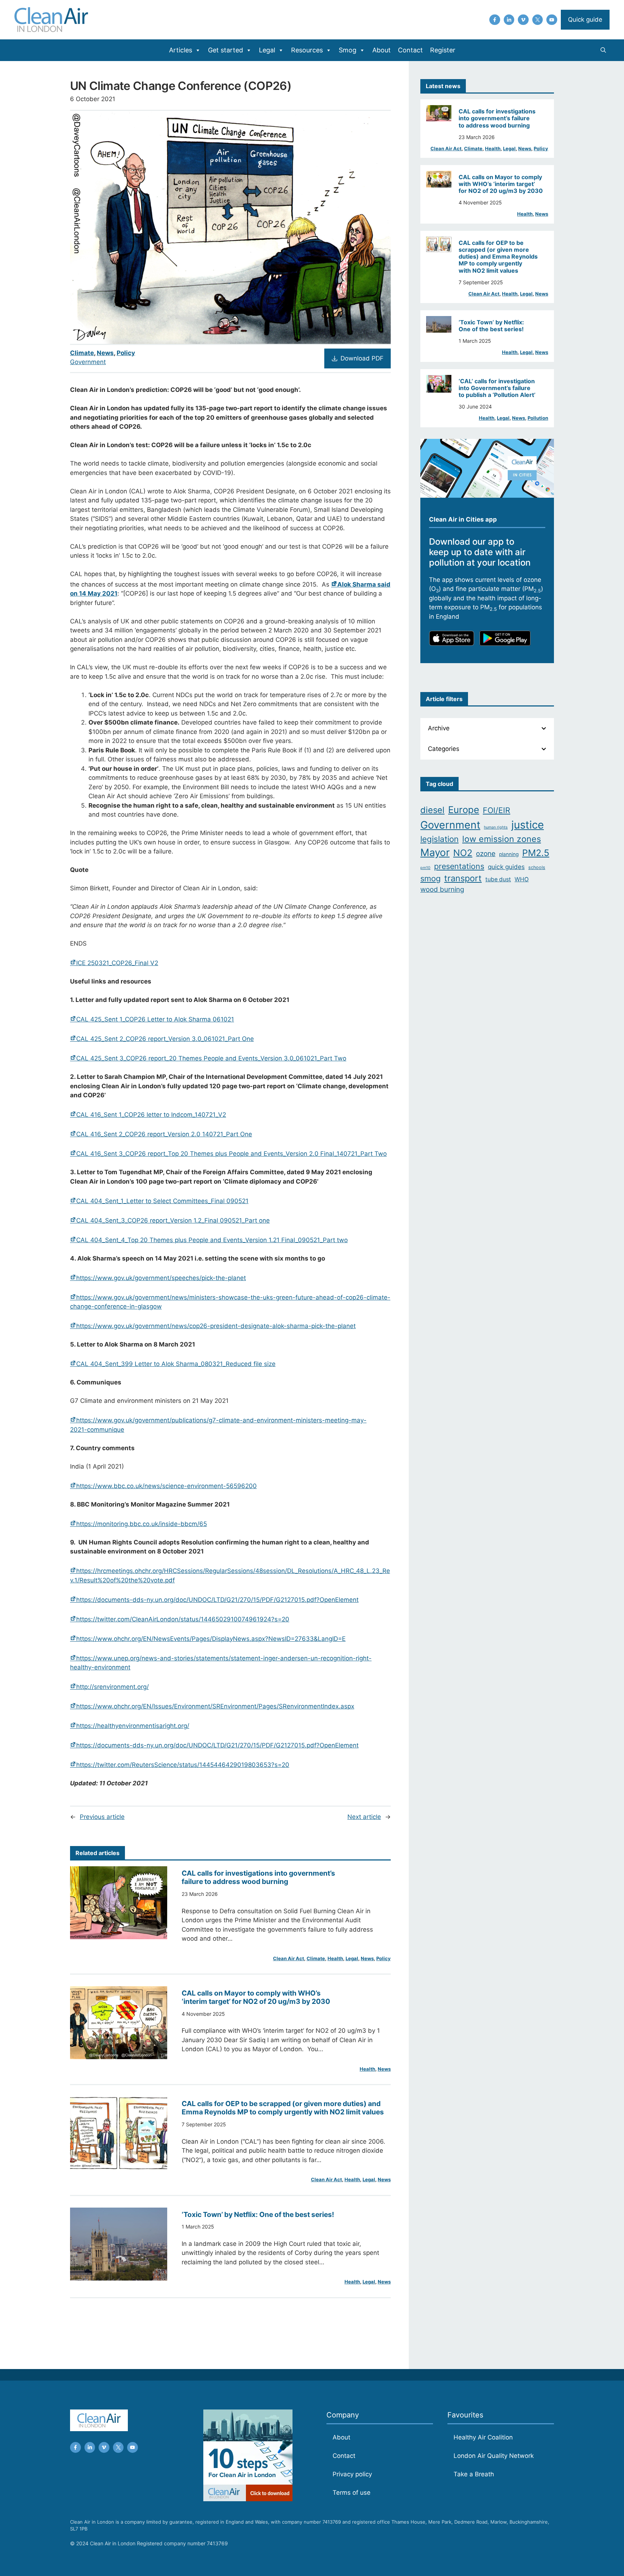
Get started (226, 50)
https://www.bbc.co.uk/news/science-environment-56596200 (166, 1486)
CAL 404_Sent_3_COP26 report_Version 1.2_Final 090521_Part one (173, 1220)
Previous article (102, 1817)
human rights (496, 827)
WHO (522, 879)
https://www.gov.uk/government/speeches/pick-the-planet (161, 1278)
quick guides (506, 867)
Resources (307, 50)
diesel (432, 810)
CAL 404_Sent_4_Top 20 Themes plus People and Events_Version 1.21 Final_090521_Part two (212, 1240)
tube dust (498, 879)
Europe (464, 810)
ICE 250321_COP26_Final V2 (117, 963)
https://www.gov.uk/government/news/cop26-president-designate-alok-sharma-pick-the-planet (216, 1326)
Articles (181, 50)
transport (463, 878)
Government (88, 362)
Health (335, 1958)
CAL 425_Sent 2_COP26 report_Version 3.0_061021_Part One (165, 1039)
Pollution (538, 418)
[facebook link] (495, 20)
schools (537, 867)
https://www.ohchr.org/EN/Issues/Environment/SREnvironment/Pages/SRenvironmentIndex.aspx (215, 1706)
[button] (603, 50)
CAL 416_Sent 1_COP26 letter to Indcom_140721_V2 (151, 1115)
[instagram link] (509, 20)
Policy (126, 353)
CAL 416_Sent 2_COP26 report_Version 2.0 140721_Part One (164, 1134)
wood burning (442, 889)
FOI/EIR (497, 810)
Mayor (435, 852)
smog (430, 878)
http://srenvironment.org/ (112, 1687)
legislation (439, 839)
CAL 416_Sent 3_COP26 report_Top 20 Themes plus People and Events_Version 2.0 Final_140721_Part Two (231, 1154)
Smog (348, 50)
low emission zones (502, 839)
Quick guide (585, 20)
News (105, 353)
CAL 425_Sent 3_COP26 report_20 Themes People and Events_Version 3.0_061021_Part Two (211, 1058)
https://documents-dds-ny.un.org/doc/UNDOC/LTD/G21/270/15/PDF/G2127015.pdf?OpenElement (217, 1600)
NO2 (463, 853)
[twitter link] (538, 20)
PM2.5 (536, 853)
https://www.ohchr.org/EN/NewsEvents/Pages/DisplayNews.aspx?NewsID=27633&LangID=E (211, 1639)
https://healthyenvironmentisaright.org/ (133, 1726)
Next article (364, 1817)
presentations (459, 866)
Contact (410, 50)
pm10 (425, 868)
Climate (82, 353)
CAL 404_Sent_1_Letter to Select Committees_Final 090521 (162, 1201)
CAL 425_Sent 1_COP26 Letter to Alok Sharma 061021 (155, 1019)
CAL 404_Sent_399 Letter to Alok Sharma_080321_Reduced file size (176, 1364)
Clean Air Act (289, 1958)
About (382, 50)
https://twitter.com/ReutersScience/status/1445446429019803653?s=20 (183, 1765)
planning (509, 854)
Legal (267, 50)
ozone (486, 854)
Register (443, 50)
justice (528, 825)
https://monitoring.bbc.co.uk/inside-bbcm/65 (142, 1524)
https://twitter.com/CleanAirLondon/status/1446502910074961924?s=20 (183, 1619)
